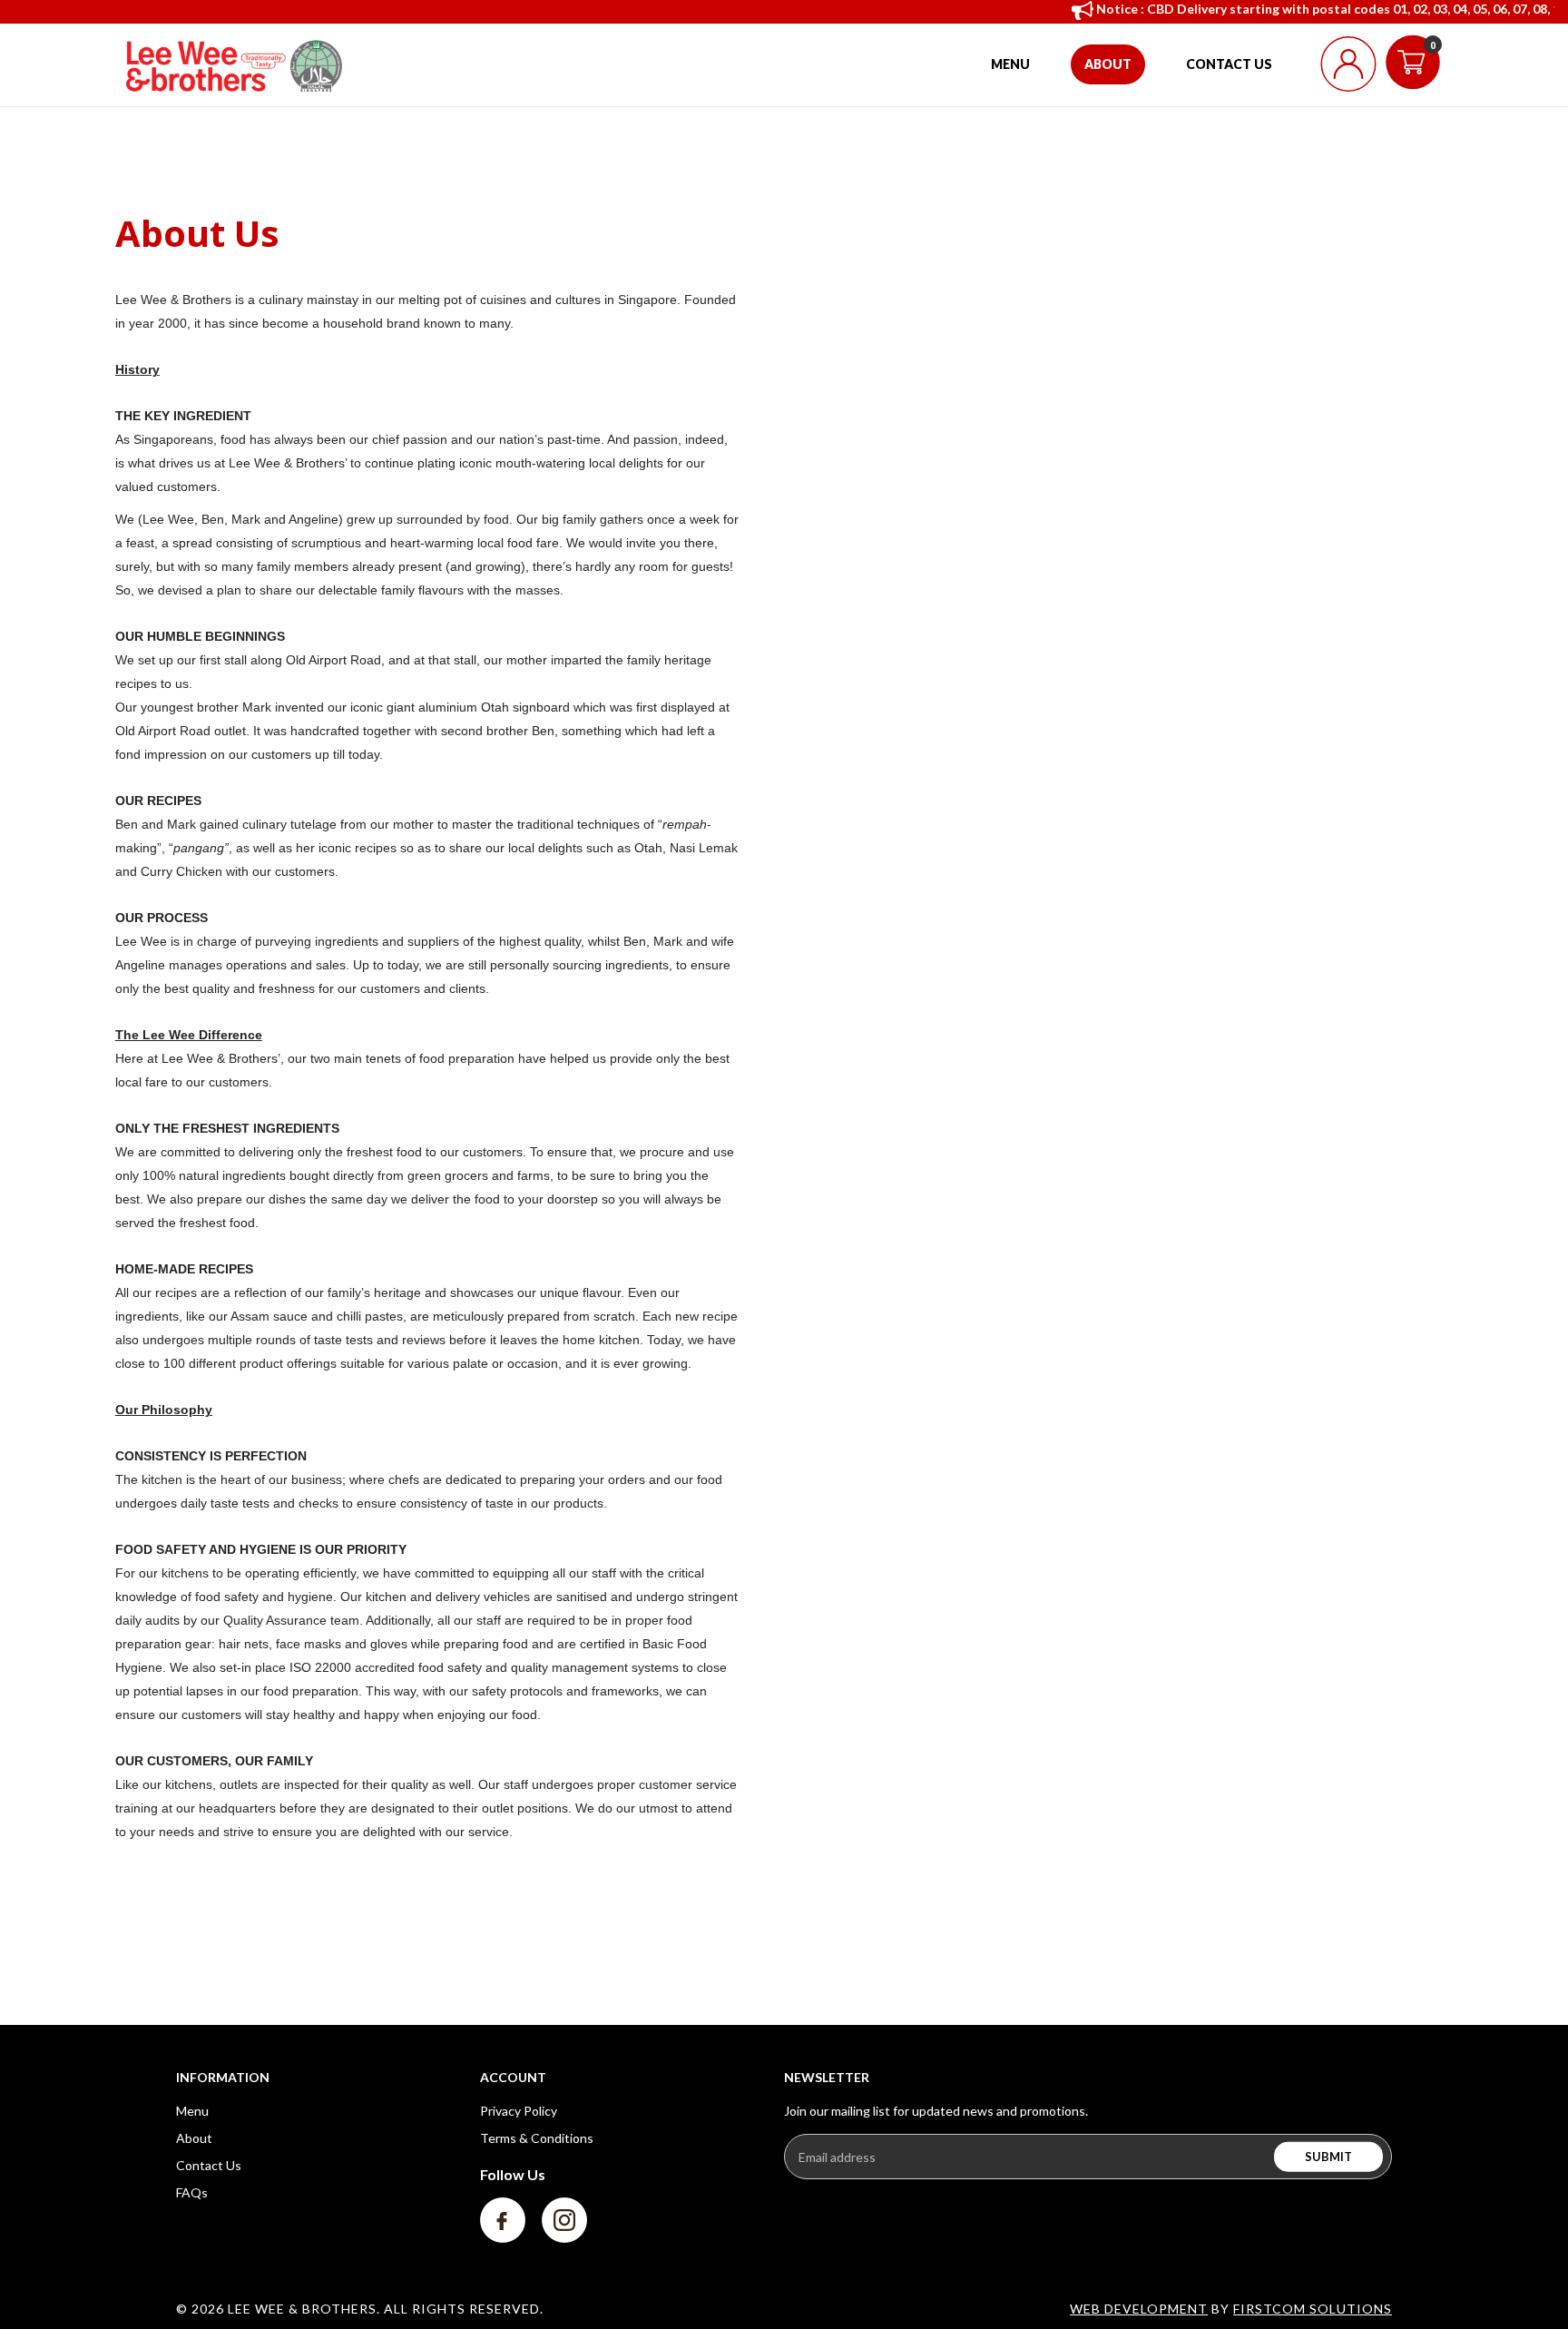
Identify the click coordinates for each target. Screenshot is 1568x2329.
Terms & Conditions (537, 2138)
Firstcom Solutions (1313, 2309)
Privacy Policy (519, 2111)
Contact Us (209, 2165)
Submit (1328, 2157)
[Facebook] (504, 2219)
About (194, 2138)
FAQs (192, 2192)
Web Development (1139, 2309)
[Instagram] (564, 2219)
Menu (192, 2111)
